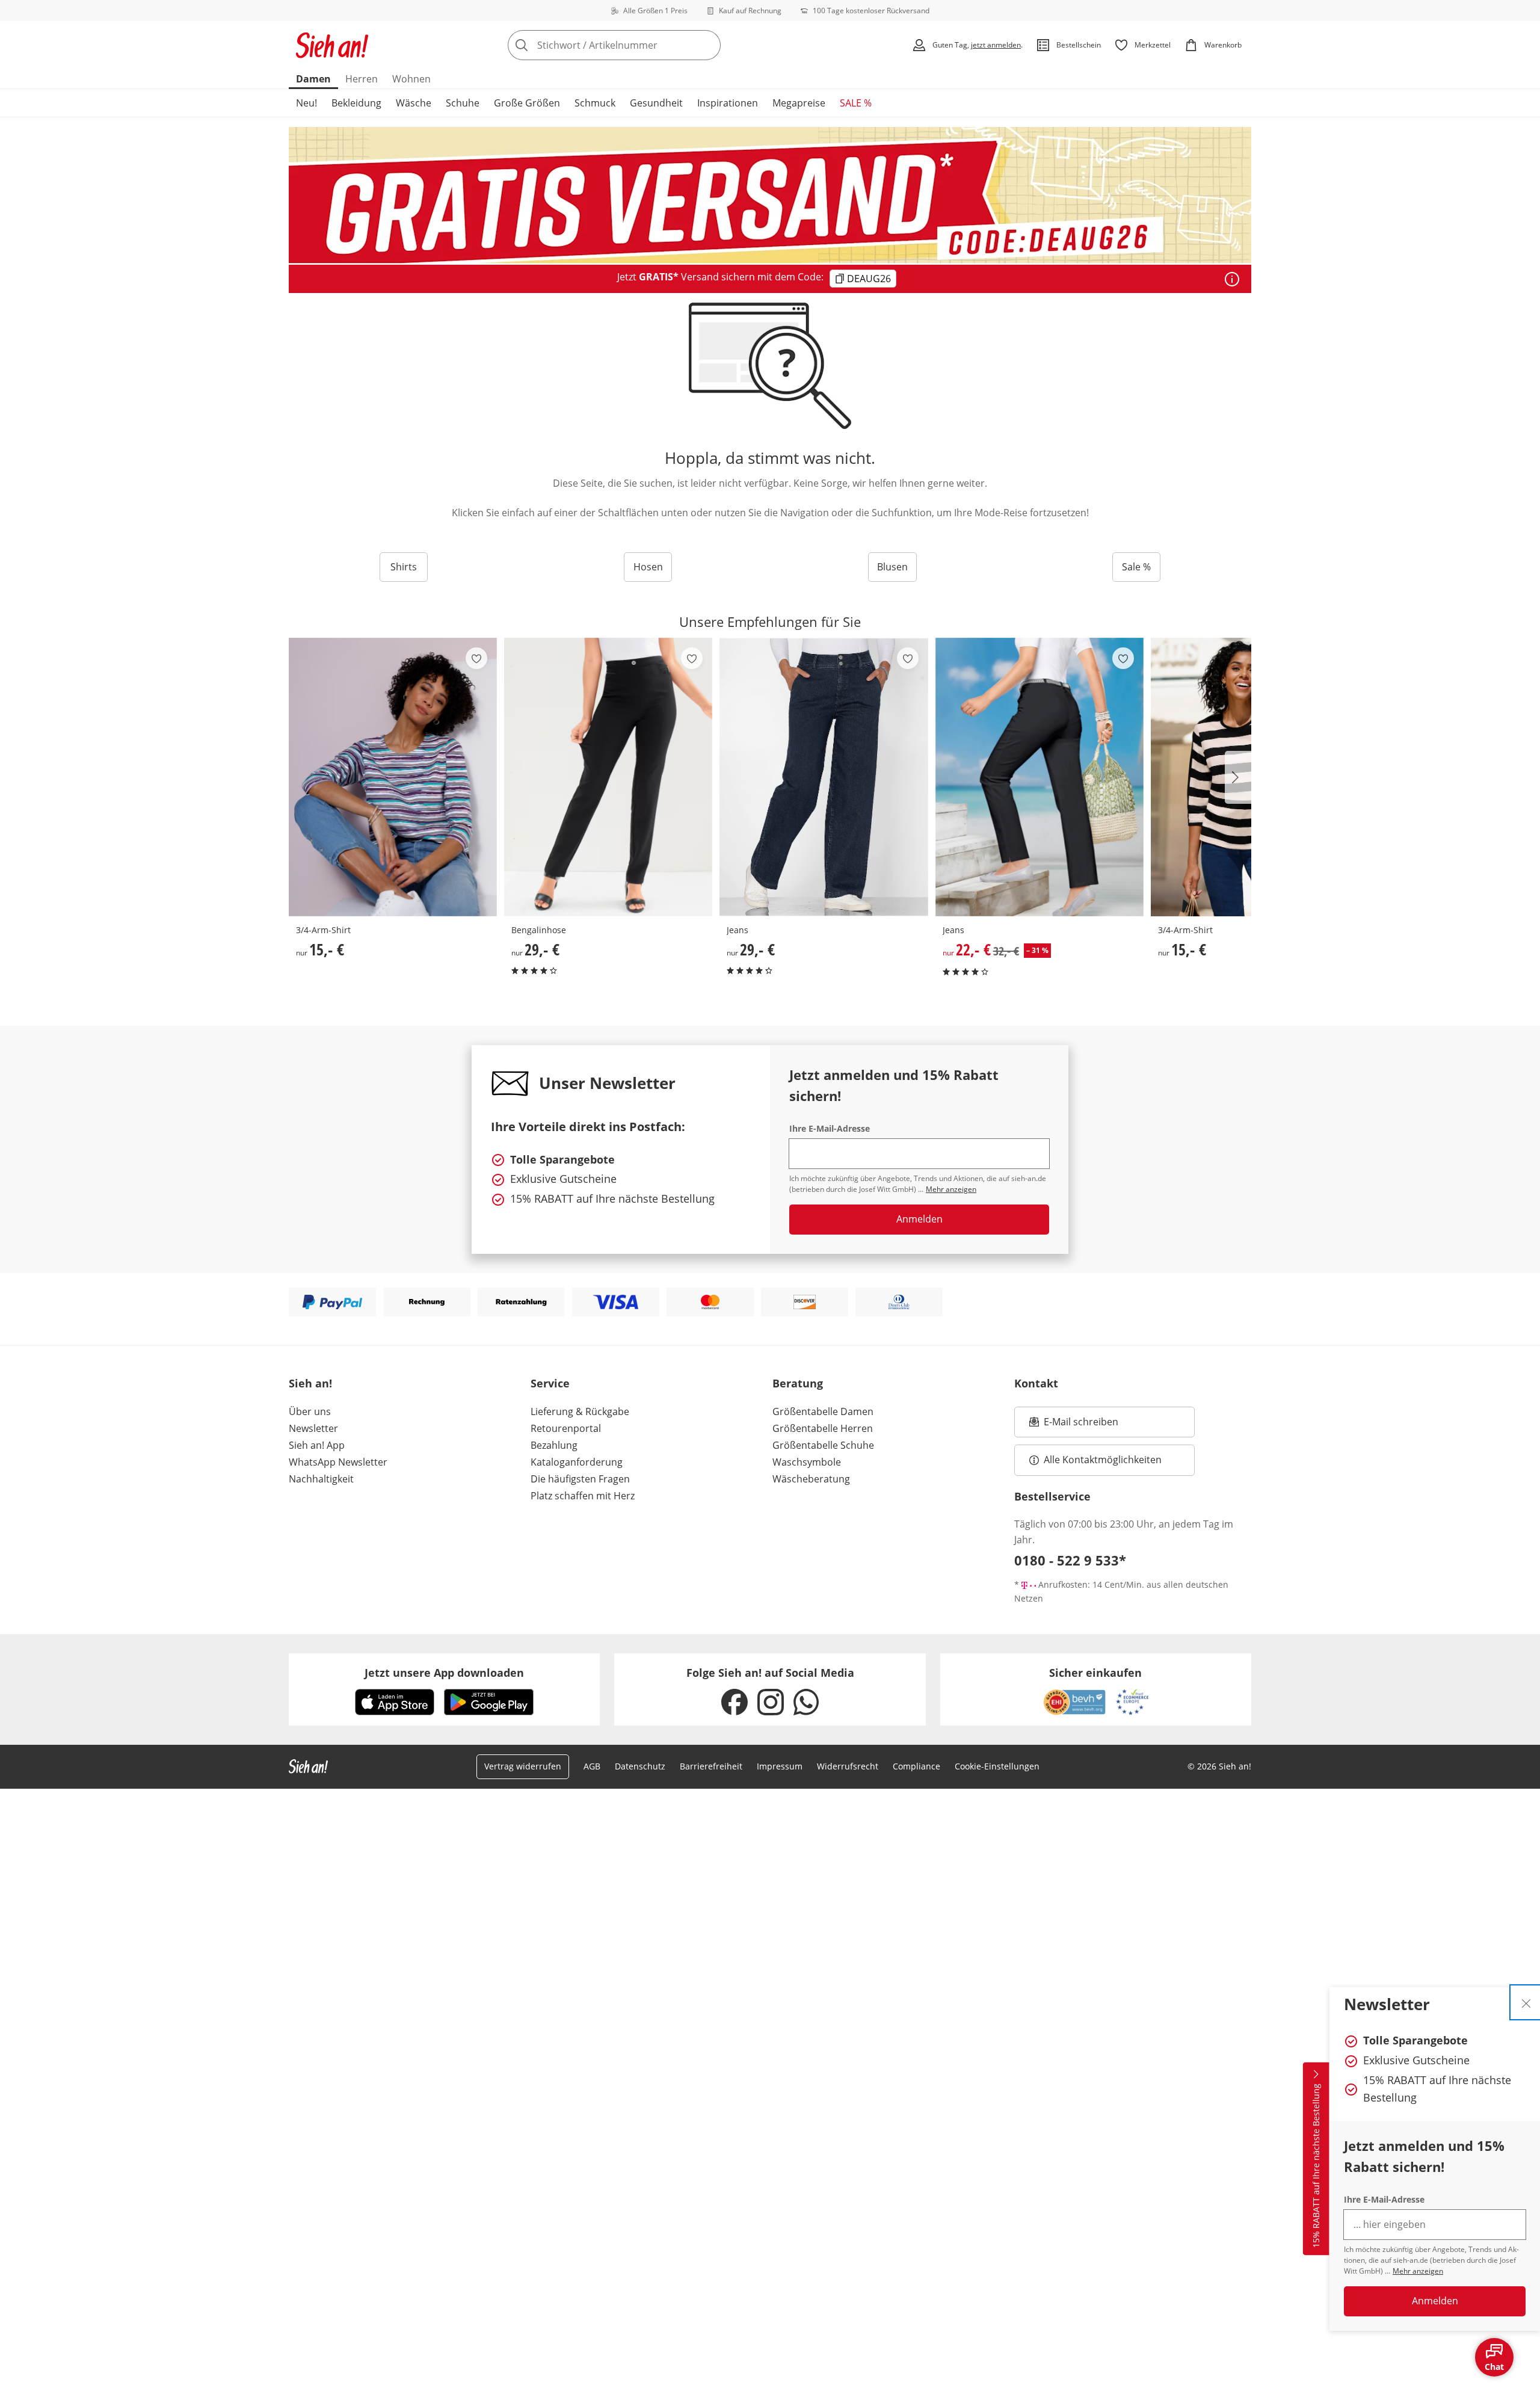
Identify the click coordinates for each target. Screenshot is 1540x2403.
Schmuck (595, 103)
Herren (362, 79)
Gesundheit (656, 103)
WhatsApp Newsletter (338, 1462)
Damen (313, 79)
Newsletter (313, 1428)
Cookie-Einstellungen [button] (997, 1766)
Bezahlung (554, 1445)
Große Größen (527, 103)
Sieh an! (310, 1383)
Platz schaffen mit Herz (583, 1496)
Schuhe (463, 103)
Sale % (1136, 567)
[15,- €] (393, 777)
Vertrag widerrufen (523, 1766)
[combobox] (641, 45)
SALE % (856, 103)
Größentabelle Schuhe (823, 1445)
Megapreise (799, 103)
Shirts (404, 567)
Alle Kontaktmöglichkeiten (1103, 1460)
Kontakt (1036, 1383)
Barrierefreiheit (711, 1766)
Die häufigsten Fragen (580, 1479)
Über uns (310, 1411)
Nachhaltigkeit (321, 1479)
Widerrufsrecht (848, 1766)
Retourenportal (566, 1428)
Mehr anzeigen (1418, 2271)
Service (550, 1383)
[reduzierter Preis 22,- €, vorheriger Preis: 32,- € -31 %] (1039, 777)
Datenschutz (640, 1766)
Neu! (306, 103)
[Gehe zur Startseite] (332, 45)
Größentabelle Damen (823, 1411)
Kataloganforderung (577, 1462)
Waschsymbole (807, 1462)
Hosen (648, 567)
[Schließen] (1526, 2002)
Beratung (798, 1383)
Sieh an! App (317, 1445)
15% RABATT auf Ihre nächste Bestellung (1316, 2166)
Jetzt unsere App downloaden (444, 1673)
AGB (592, 1766)
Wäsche (414, 103)
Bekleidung (356, 103)
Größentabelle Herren (823, 1428)
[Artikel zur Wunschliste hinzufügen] (476, 658)
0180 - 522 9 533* (1070, 1560)
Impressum (780, 1766)
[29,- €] (608, 777)
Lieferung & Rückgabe (580, 1411)
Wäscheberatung (811, 1479)
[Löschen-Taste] (708, 45)
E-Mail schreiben (1074, 1425)
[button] (1238, 777)
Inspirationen (728, 103)
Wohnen (411, 79)
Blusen (892, 567)
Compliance (916, 1766)
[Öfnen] (1232, 279)
